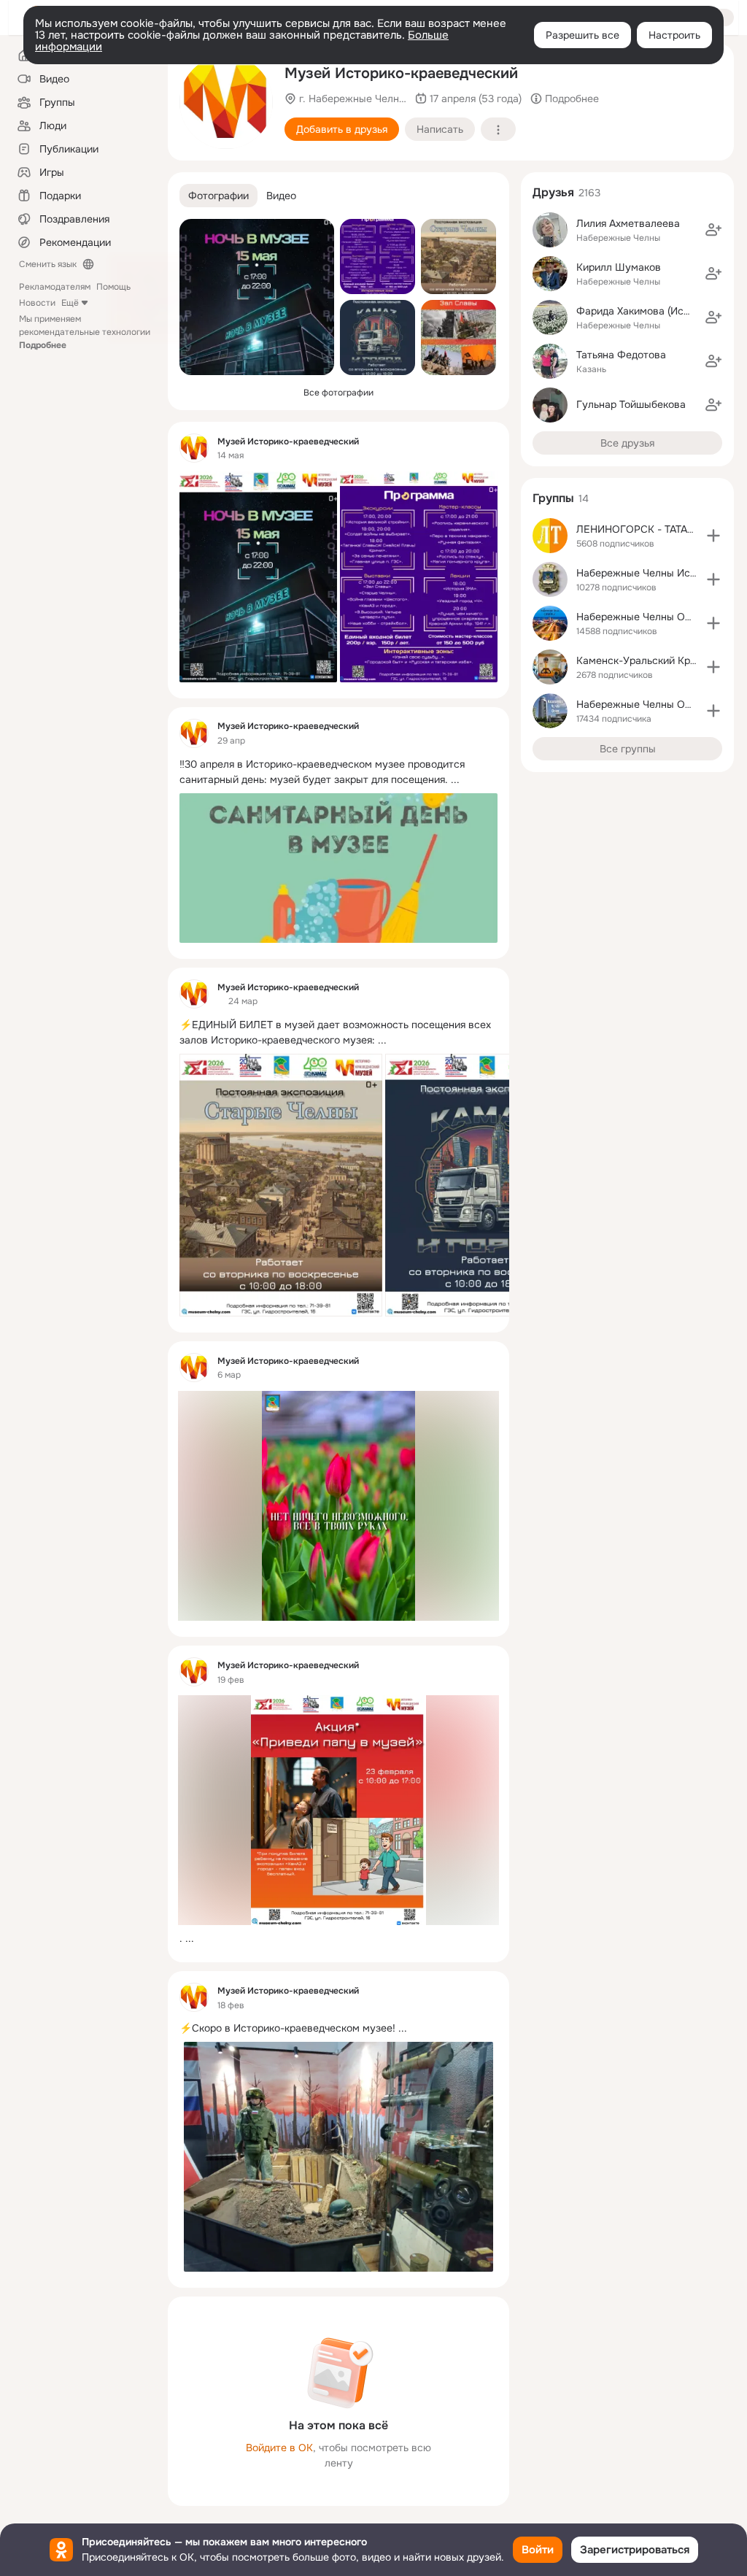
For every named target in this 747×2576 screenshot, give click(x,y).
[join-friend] (713, 230)
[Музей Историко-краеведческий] (194, 448)
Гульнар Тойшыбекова (631, 404)
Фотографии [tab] (218, 196)
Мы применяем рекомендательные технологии (85, 332)
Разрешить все (582, 35)
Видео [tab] (281, 196)
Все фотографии (338, 393)
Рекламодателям (55, 287)
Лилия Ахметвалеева (628, 223)
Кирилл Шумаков (619, 267)
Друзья (553, 192)
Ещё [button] (70, 303)
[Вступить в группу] (713, 536)
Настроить (674, 35)
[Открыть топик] (338, 772)
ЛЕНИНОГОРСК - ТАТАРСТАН (648, 529)
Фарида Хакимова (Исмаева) (647, 311)
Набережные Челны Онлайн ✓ (652, 617)
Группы (553, 498)
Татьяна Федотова (621, 355)
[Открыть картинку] (281, 1185)
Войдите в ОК (279, 2448)
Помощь (113, 287)
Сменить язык (48, 264)
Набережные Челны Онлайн (645, 704)
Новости (37, 303)
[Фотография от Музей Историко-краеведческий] (226, 102)
